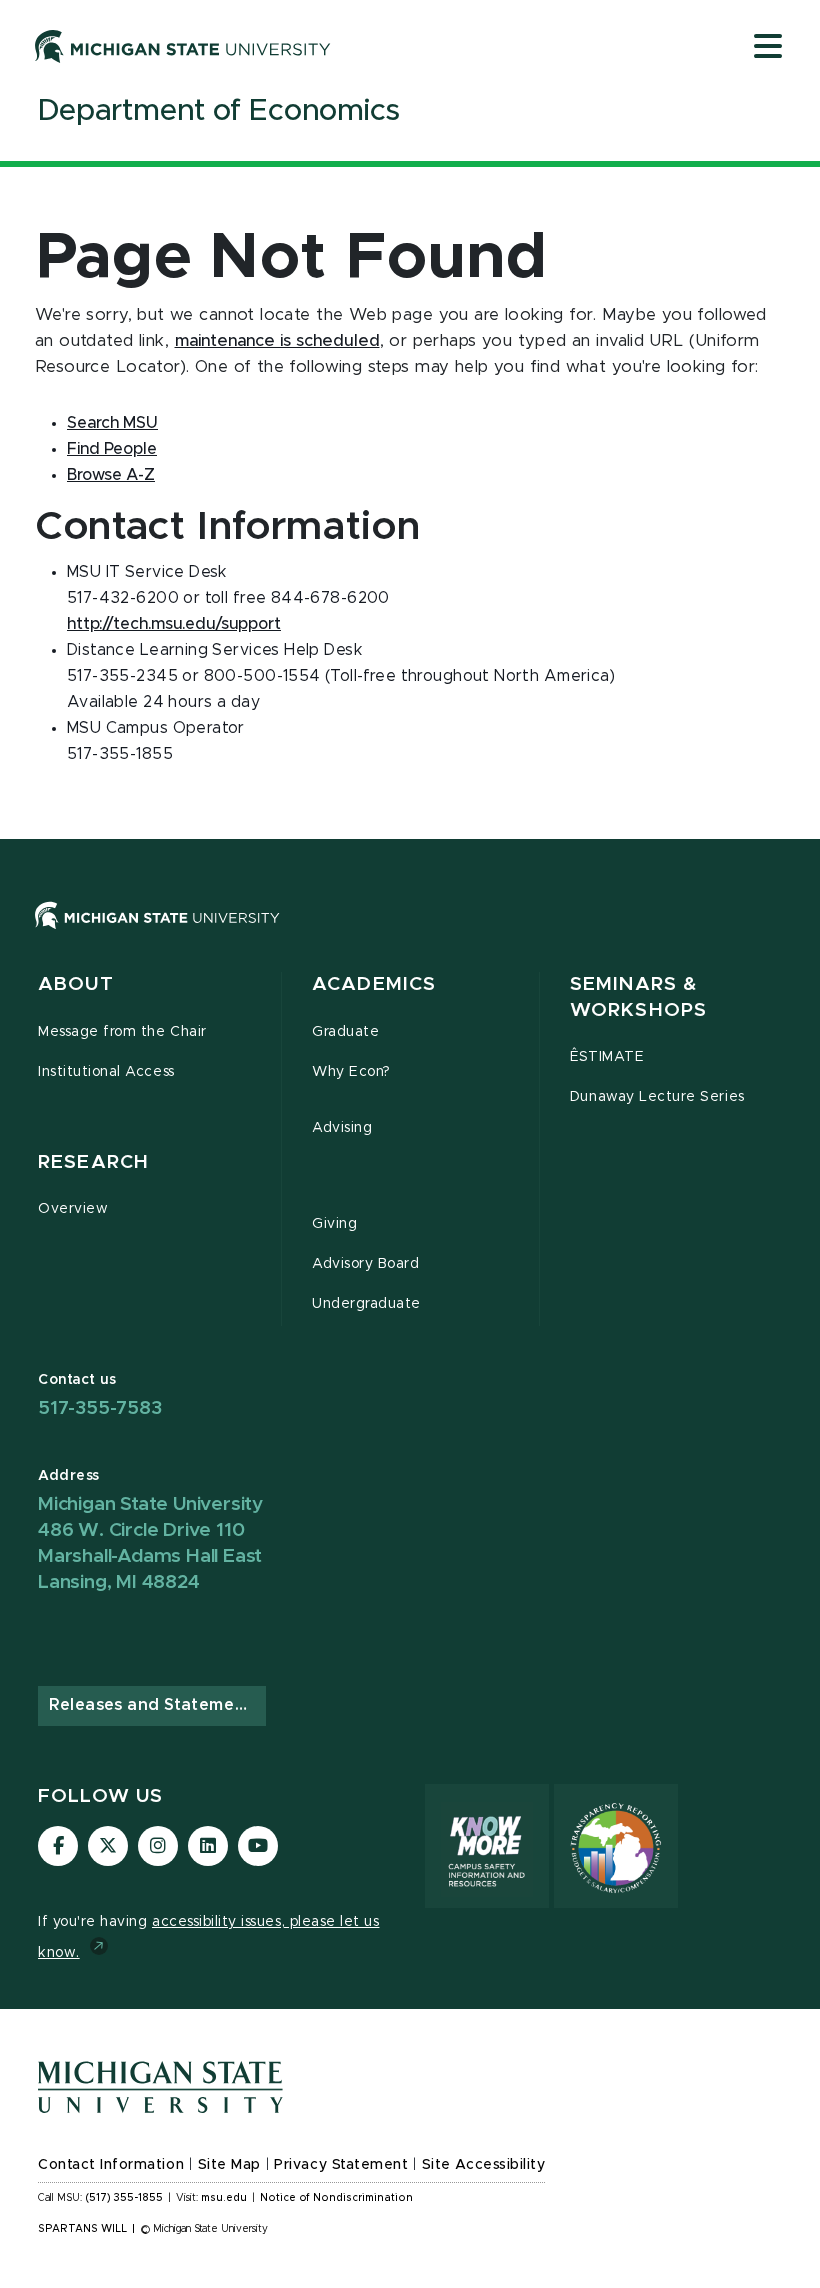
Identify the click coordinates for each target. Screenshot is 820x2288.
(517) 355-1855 (124, 2198)
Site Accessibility (484, 2165)
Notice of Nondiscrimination (336, 2198)
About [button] (76, 984)
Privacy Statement (341, 2165)
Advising (342, 1128)
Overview (73, 1209)
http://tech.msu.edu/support (174, 624)
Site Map (229, 2165)
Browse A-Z (111, 475)
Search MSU (112, 423)
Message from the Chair (122, 1032)
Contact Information (111, 2165)
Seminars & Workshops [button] (638, 997)
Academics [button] (374, 984)
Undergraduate (366, 1304)
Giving (334, 1224)
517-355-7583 (100, 1408)
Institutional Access (106, 1072)
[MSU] (410, 935)
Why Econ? (351, 1072)
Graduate (345, 1032)
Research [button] (93, 1162)
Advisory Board (365, 1264)
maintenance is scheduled (277, 341)
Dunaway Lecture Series (657, 1097)
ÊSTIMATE (607, 1057)
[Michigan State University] (183, 46)
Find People (112, 449)
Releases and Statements (155, 1705)
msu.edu (224, 2198)
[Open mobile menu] (768, 48)
